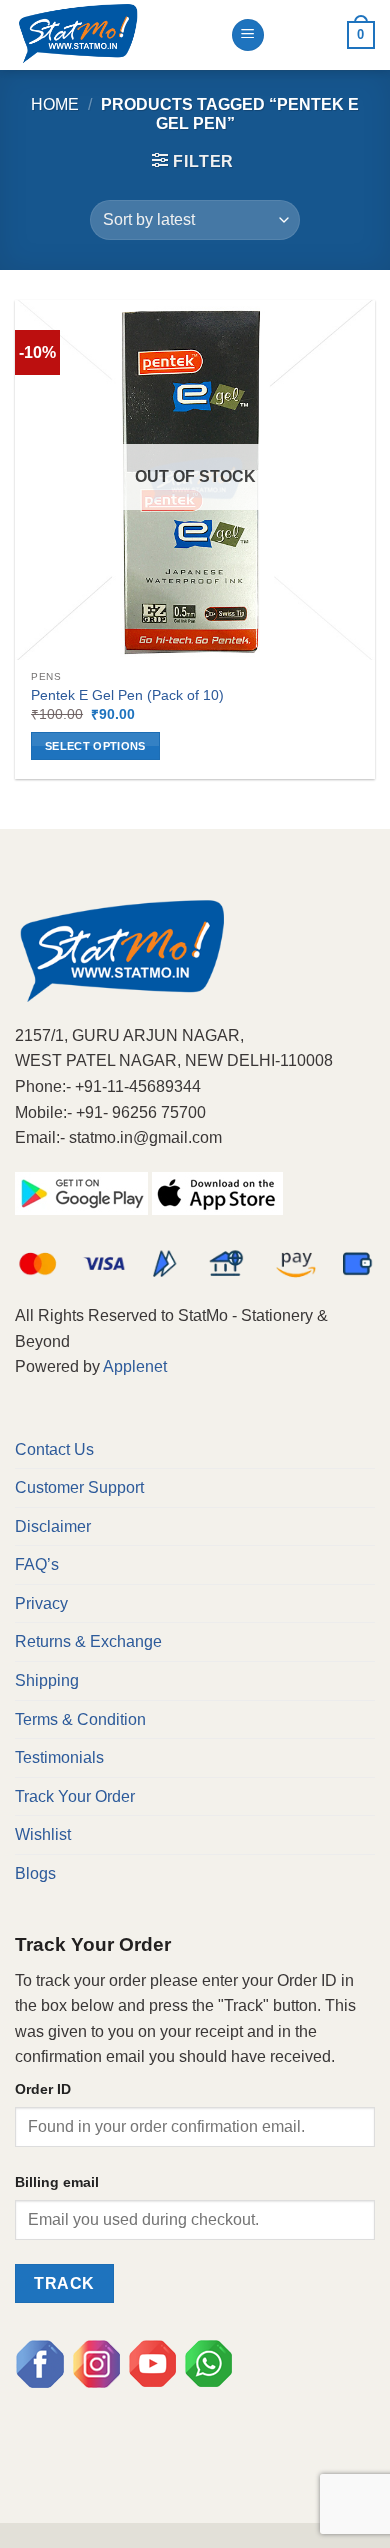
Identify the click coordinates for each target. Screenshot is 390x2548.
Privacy (41, 1603)
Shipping (47, 1680)
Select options (95, 746)
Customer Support (79, 1487)
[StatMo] (115, 35)
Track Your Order (75, 1796)
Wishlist (43, 1834)
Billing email (57, 2182)
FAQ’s (37, 1564)
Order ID (43, 2089)
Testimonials (59, 1757)
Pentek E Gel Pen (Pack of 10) (127, 695)
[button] (193, 161)
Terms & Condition (80, 1719)
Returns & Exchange (88, 1641)
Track (64, 2283)
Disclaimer (53, 1526)
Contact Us (54, 1449)
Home (55, 104)
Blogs (35, 1873)
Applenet (135, 1366)
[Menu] (248, 35)
